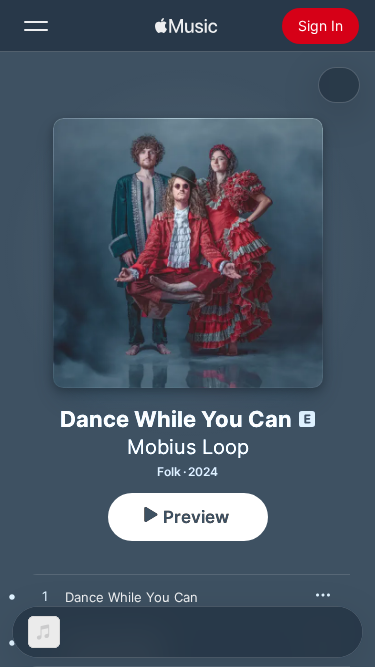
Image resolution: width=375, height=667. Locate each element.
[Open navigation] (36, 26)
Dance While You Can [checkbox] (131, 597)
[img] (186, 26)
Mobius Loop (188, 447)
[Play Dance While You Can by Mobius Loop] (45, 597)
